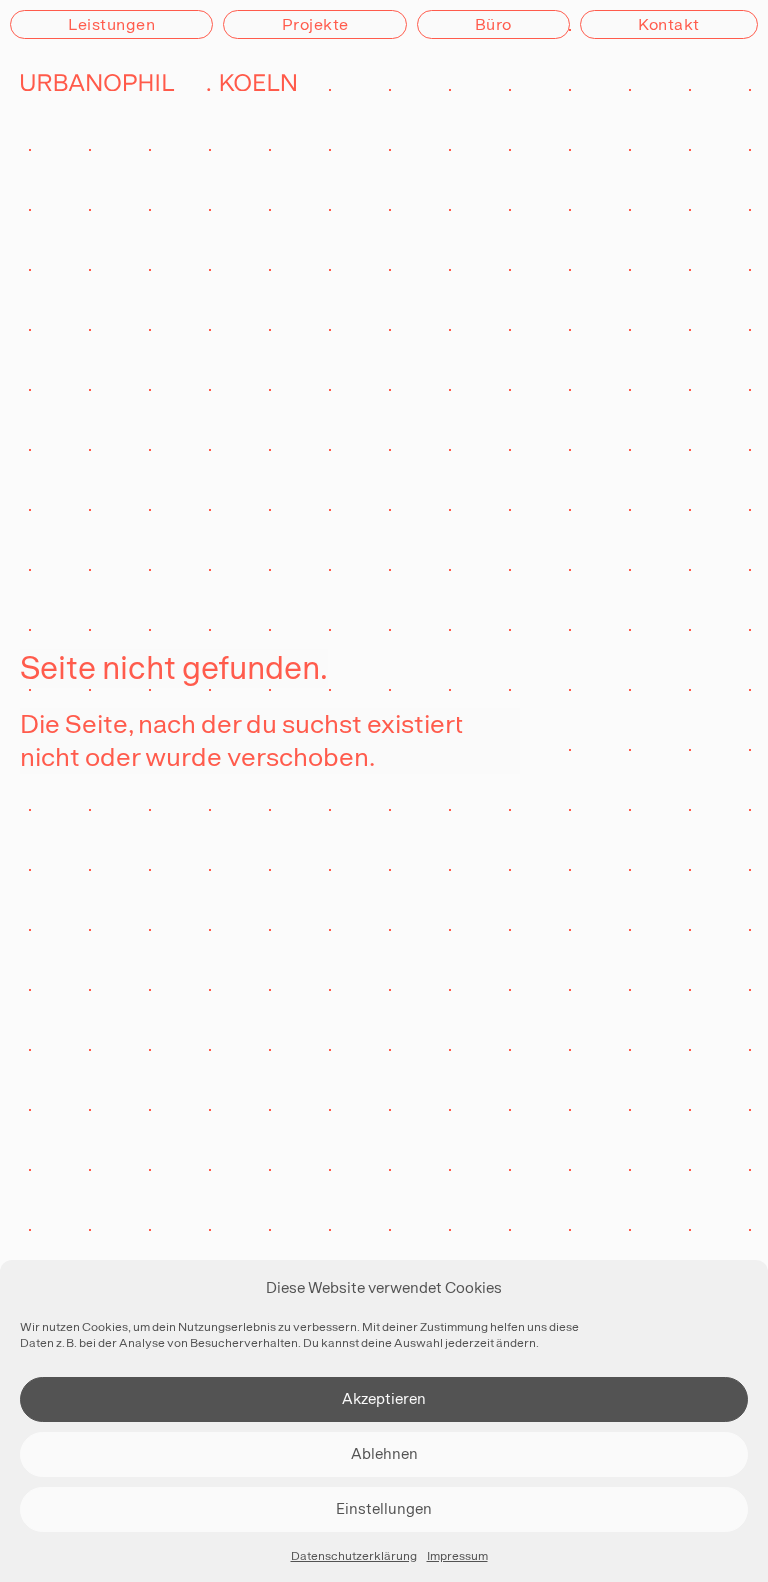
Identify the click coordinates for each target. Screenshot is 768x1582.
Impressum (457, 1556)
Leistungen (111, 24)
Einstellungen (384, 1508)
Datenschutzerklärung (354, 1556)
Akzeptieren (384, 1398)
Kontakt (669, 24)
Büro (493, 24)
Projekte (315, 24)
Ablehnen (384, 1453)
